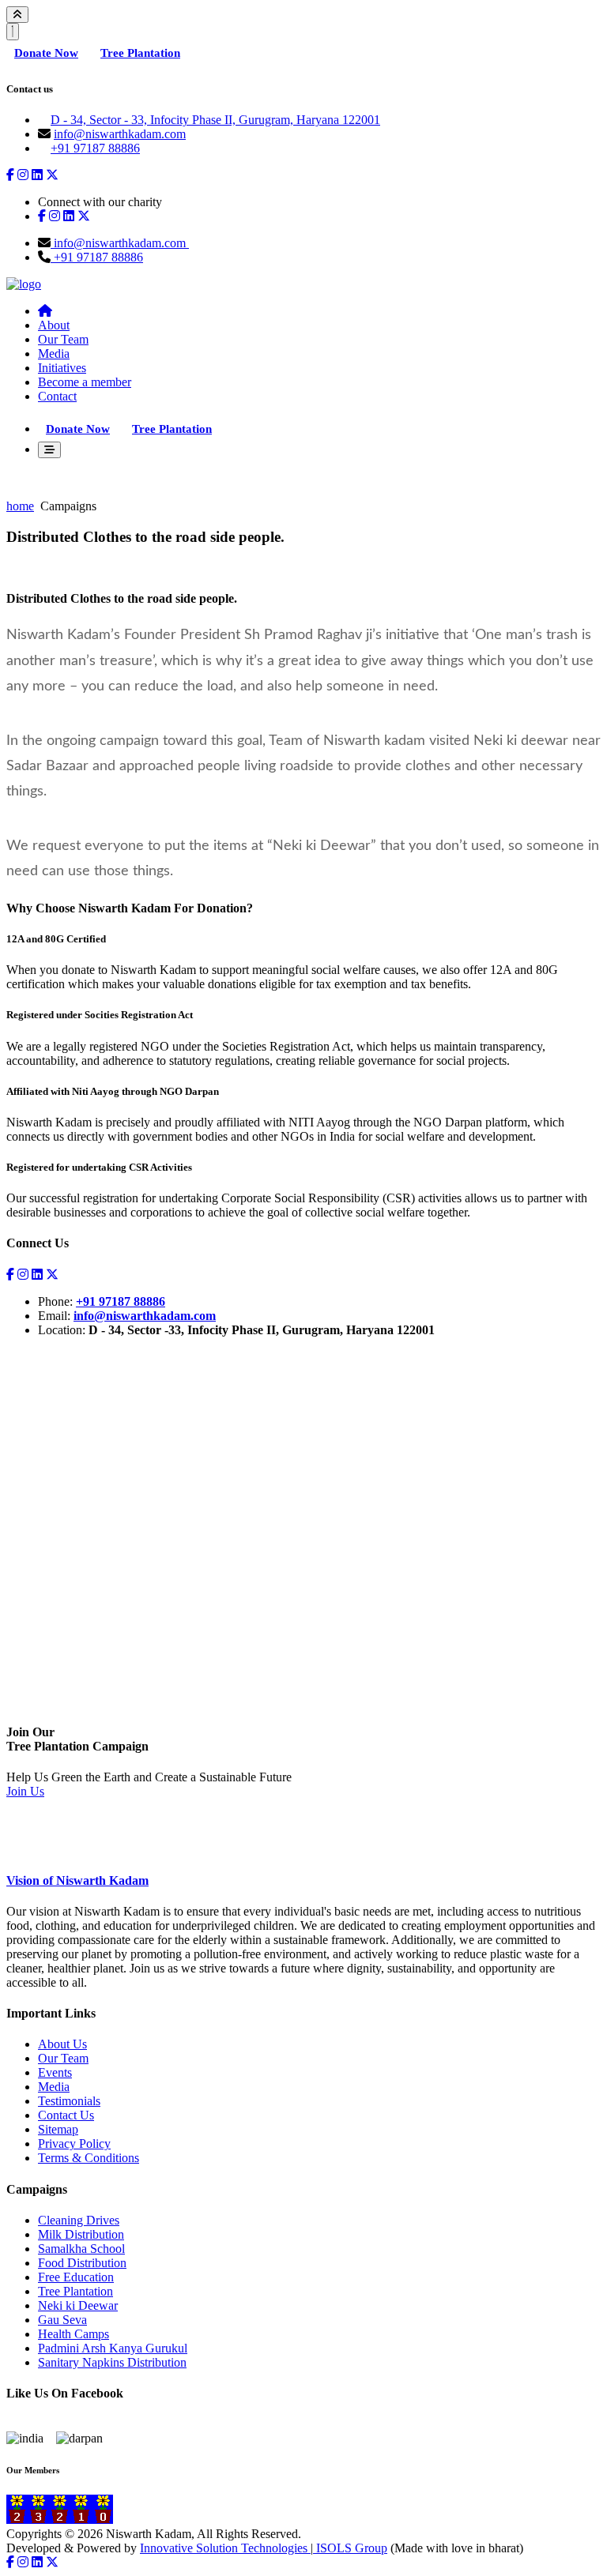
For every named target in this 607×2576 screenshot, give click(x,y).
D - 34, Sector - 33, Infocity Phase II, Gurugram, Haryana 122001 (215, 120)
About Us (62, 2044)
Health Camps (74, 2334)
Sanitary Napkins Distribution (112, 2362)
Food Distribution (82, 2263)
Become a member (85, 382)
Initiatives (62, 368)
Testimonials (69, 2101)
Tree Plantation (140, 53)
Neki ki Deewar (78, 2305)
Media (54, 353)
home (20, 506)
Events (55, 2072)
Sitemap (58, 2129)
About (54, 325)
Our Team (63, 339)
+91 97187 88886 (95, 148)
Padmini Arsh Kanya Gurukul (113, 2348)
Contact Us (66, 2115)
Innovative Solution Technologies (225, 2548)
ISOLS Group (350, 2548)
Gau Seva (62, 2320)
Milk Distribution (81, 2234)
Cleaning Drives (79, 2220)
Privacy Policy (74, 2144)
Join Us (25, 1791)
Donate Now (46, 53)
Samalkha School (81, 2249)
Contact (57, 396)
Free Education (76, 2277)
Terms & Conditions (89, 2158)
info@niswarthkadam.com (120, 134)
